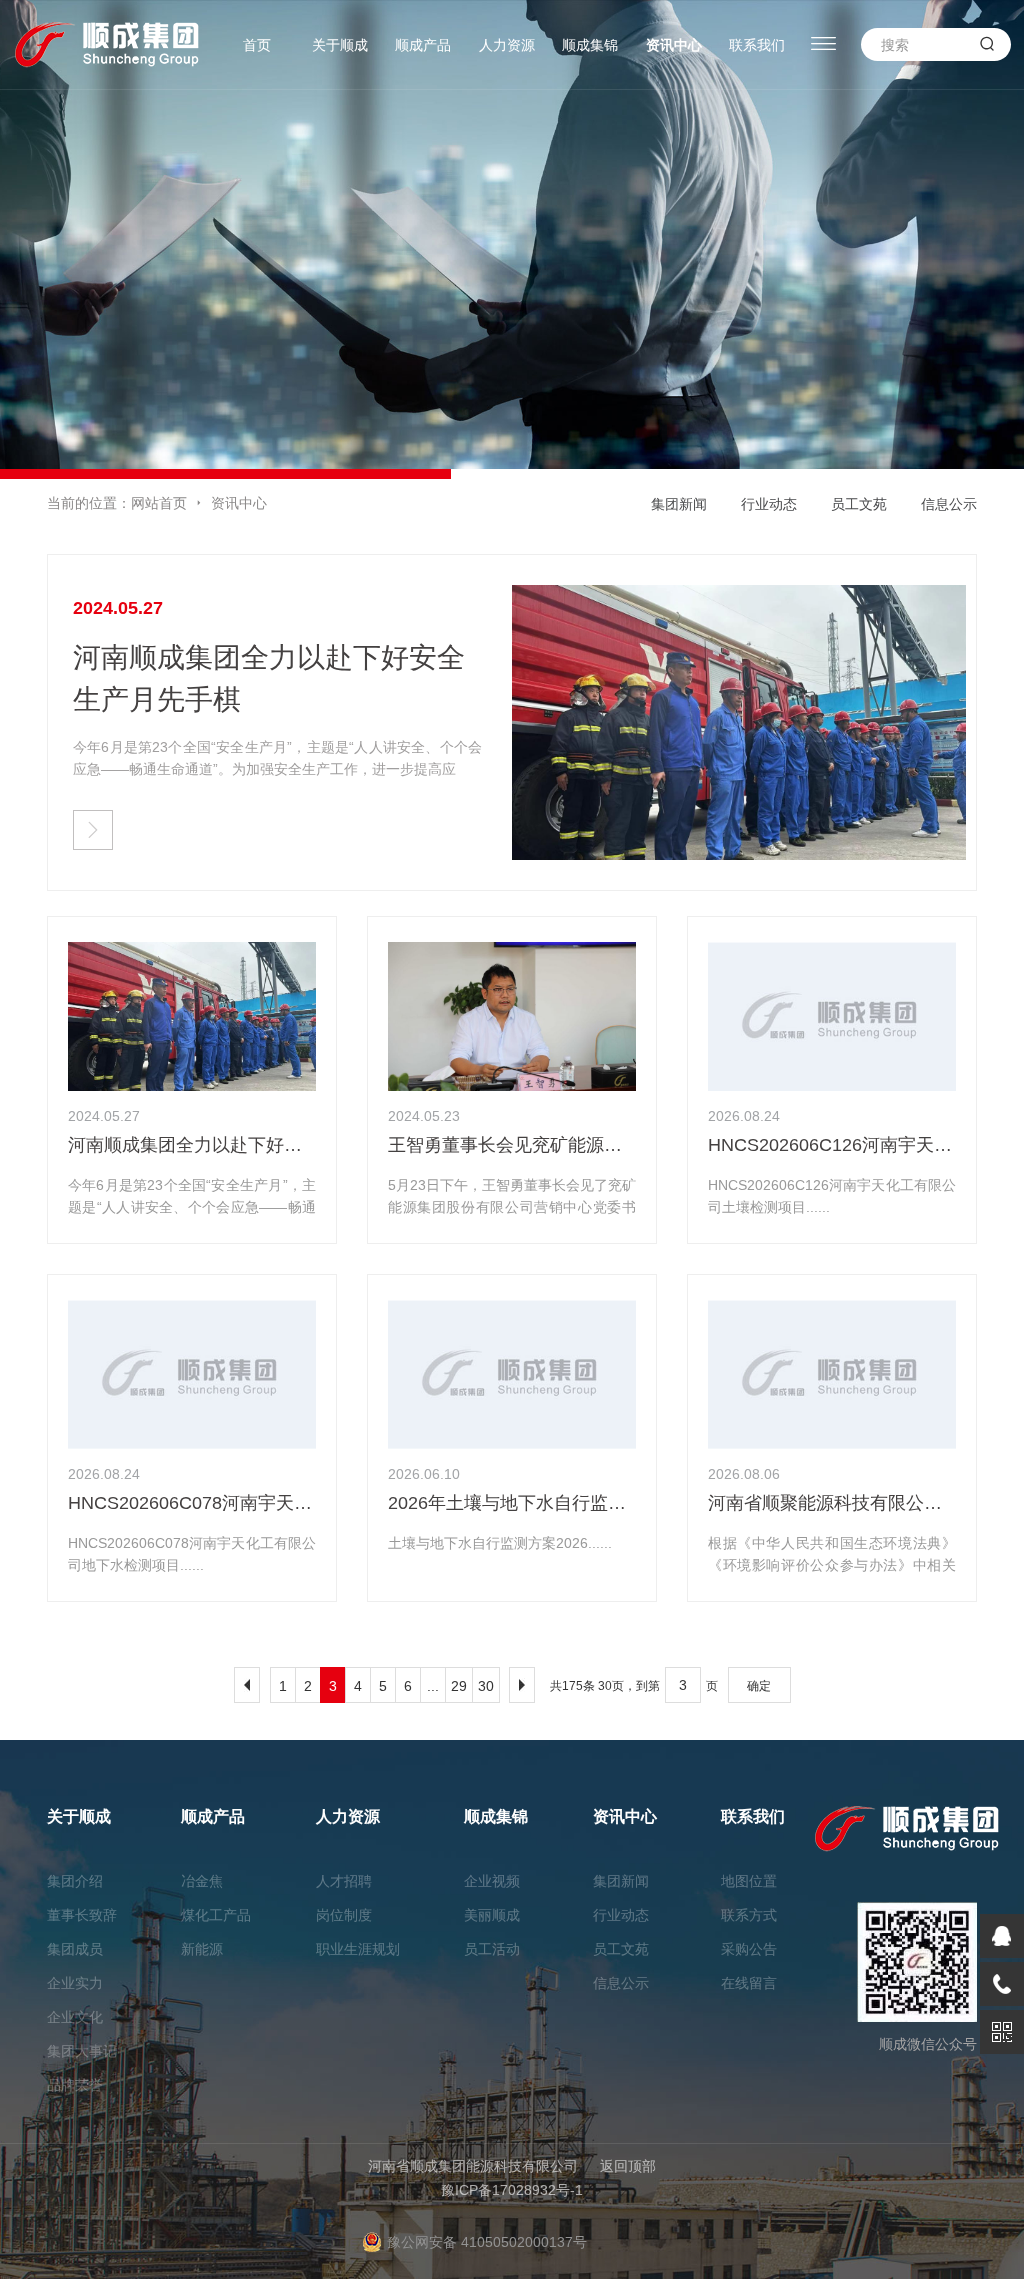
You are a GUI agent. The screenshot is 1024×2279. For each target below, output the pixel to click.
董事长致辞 (82, 1915)
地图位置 (749, 1881)
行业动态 (769, 504)
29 (459, 1686)
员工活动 (492, 1949)
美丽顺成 (492, 1915)
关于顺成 (340, 45)
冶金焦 (202, 1881)
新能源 (202, 1949)
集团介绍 (75, 1881)
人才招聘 (344, 1881)
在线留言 (749, 1983)
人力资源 (507, 45)
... (433, 1686)
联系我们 (757, 45)
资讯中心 (674, 45)
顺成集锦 (590, 45)
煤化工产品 (216, 1915)
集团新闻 (679, 504)
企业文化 (75, 2017)
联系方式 (749, 1915)
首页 (257, 45)
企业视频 (492, 1881)
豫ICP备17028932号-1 (512, 2190)
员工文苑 (859, 504)
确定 (759, 1686)
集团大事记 (82, 2051)
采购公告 (749, 1949)
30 (486, 1686)
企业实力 (75, 1983)
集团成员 (75, 1949)
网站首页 (159, 503)
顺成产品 (423, 45)
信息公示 (949, 504)
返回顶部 (628, 2166)
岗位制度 (344, 1915)
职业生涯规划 (358, 1949)
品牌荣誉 (75, 2085)
